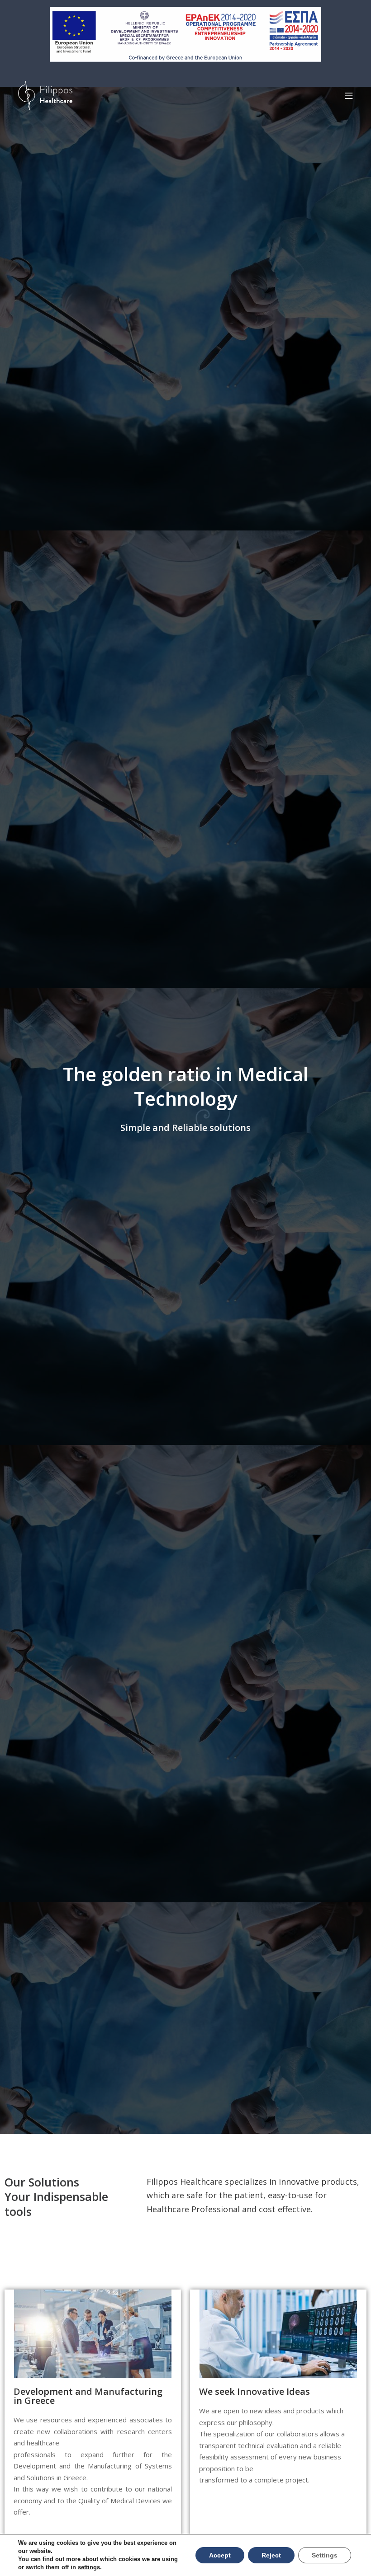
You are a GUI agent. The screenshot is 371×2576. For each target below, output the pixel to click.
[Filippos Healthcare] (45, 96)
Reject (271, 2555)
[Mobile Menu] (349, 96)
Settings (325, 2555)
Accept (220, 2555)
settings (89, 2567)
